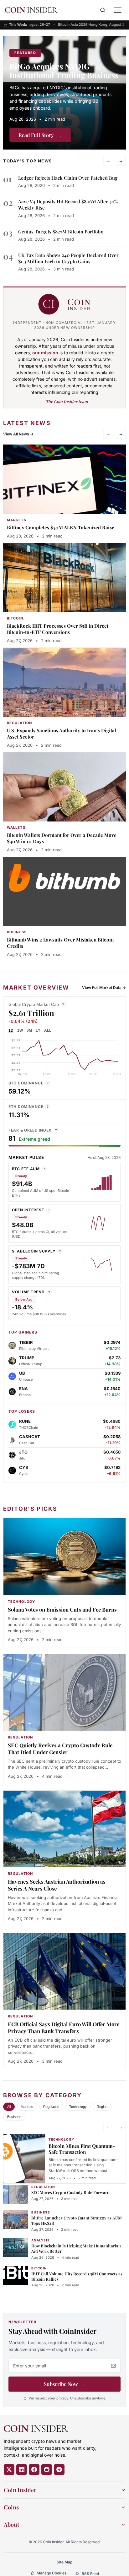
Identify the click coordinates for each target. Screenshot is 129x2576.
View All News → (18, 434)
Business (14, 2117)
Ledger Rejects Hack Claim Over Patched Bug (68, 178)
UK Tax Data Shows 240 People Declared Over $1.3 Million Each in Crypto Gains (68, 258)
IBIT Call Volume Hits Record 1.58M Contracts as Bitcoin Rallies (77, 2276)
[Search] (103, 10)
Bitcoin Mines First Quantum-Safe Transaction (82, 2149)
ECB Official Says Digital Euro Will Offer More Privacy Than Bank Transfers (64, 2028)
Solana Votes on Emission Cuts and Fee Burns (62, 1609)
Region (102, 2107)
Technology (78, 2107)
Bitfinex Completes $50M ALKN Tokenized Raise (61, 527)
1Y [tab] (38, 1030)
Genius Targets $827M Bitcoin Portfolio (61, 232)
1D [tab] (11, 1030)
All (9, 2107)
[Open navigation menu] (118, 10)
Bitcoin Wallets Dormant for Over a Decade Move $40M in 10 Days (62, 838)
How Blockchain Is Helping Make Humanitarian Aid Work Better (76, 2248)
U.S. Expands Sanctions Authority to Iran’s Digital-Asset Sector (63, 734)
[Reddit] (47, 2470)
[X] (9, 2470)
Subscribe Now (65, 2384)
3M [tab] (29, 1030)
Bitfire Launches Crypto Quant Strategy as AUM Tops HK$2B (77, 2220)
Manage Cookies (52, 2573)
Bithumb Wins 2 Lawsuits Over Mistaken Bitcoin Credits (60, 943)
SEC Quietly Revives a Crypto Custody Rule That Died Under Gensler (60, 1749)
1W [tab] (20, 1030)
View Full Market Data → (104, 988)
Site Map (64, 2562)
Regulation (51, 2107)
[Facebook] (34, 2470)
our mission (45, 353)
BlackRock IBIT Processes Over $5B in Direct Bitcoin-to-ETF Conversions (58, 629)
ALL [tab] (48, 1030)
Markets (27, 2107)
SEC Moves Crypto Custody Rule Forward (70, 2192)
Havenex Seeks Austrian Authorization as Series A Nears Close (57, 1885)
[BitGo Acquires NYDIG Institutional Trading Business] (64, 93)
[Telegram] (59, 2470)
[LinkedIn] (22, 2470)
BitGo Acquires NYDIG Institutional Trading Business (64, 71)
